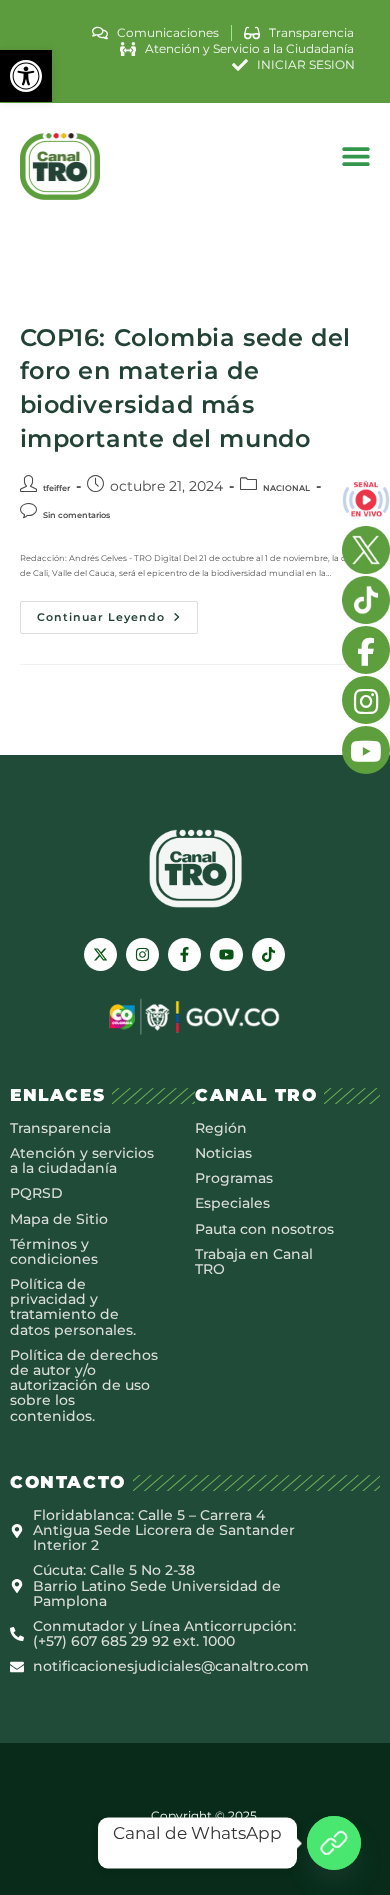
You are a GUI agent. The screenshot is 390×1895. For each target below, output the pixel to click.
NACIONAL (286, 488)
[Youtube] (226, 954)
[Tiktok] (268, 954)
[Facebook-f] (184, 954)
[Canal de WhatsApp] (334, 1843)
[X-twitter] (100, 954)
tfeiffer (56, 488)
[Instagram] (142, 954)
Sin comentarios (76, 515)
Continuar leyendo (117, 612)
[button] (26, 76)
